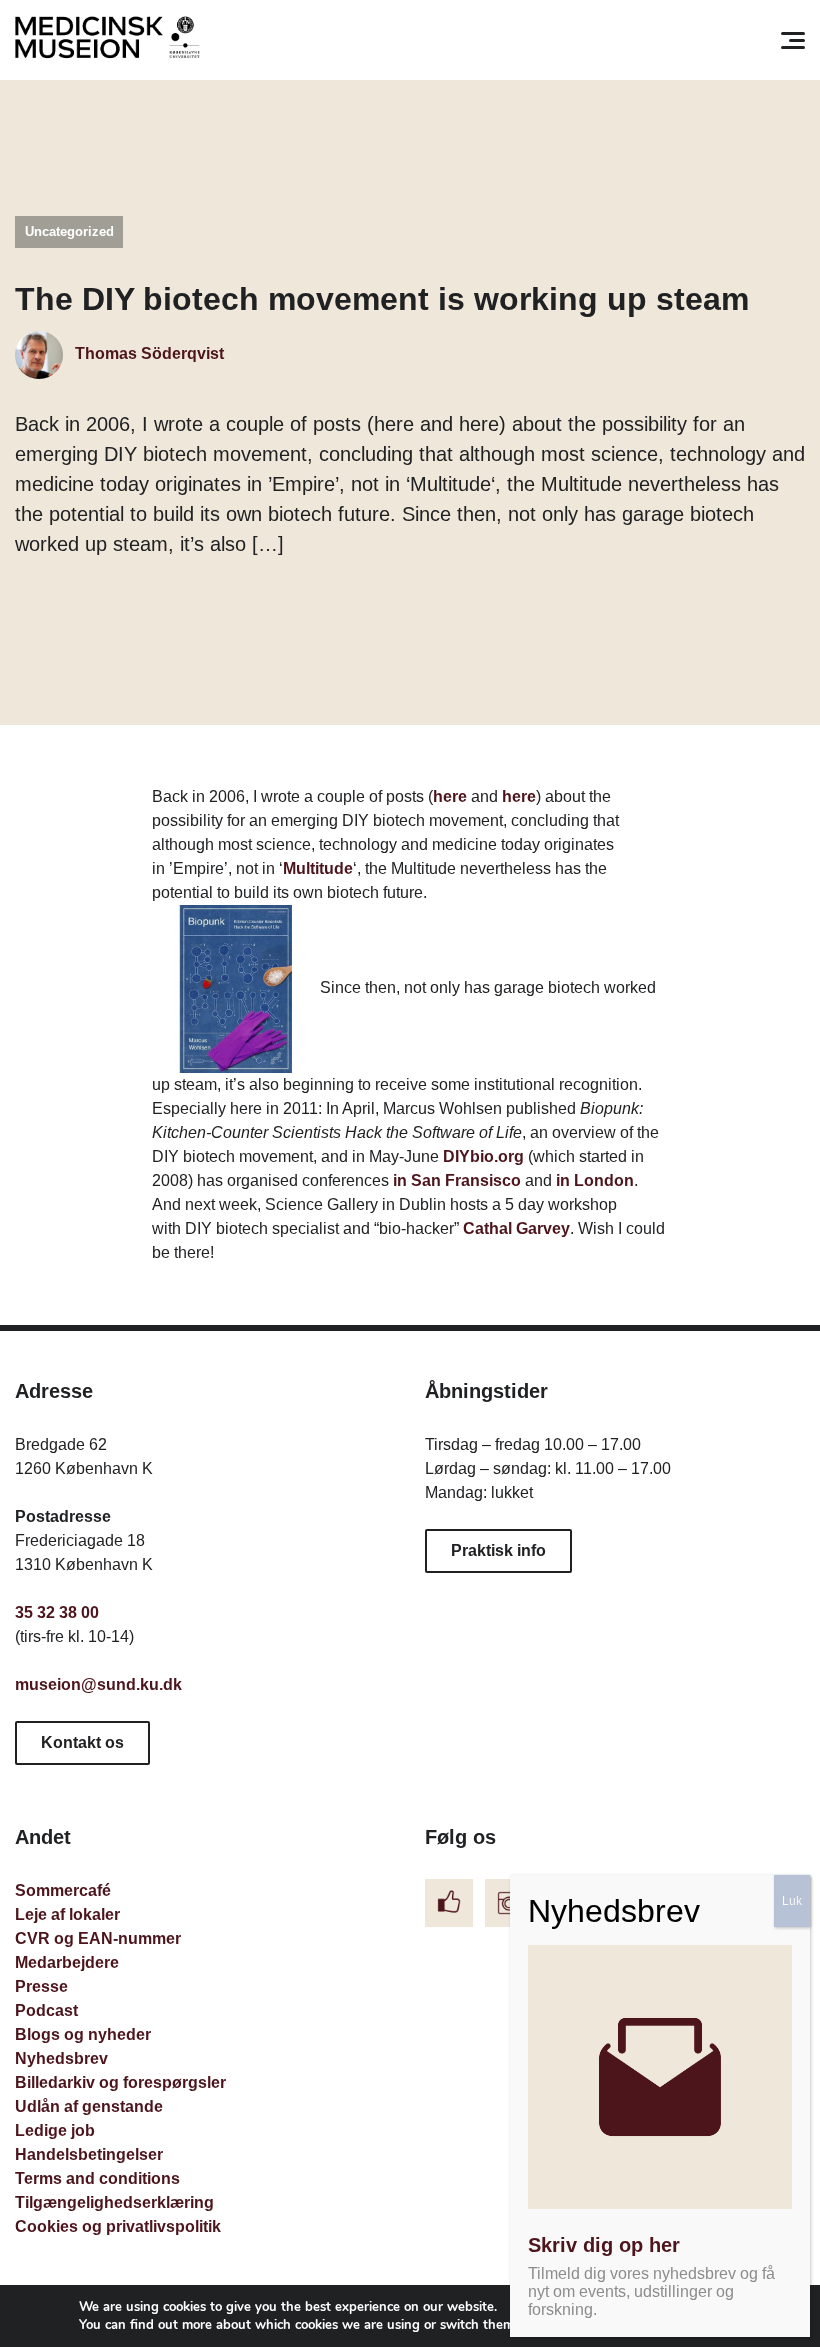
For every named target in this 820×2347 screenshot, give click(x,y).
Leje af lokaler (67, 1914)
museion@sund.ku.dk (98, 1684)
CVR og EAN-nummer (98, 1938)
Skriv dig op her (604, 2245)
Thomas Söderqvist (147, 353)
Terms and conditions (97, 2178)
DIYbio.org (483, 1156)
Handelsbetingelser (89, 2154)
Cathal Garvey (516, 1228)
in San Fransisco (457, 1180)
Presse (41, 1986)
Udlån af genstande (89, 2106)
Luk (792, 1901)
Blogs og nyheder (83, 2034)
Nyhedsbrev (61, 2058)
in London (595, 1180)
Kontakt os (82, 1742)
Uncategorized (69, 231)
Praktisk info (498, 1550)
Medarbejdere (67, 1962)
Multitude (318, 868)
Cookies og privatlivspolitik (118, 2226)
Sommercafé (63, 1890)
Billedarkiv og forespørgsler (120, 2082)
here (450, 796)
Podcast (46, 2010)
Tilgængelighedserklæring (114, 2202)
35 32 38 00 (57, 1612)
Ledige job (55, 2130)
